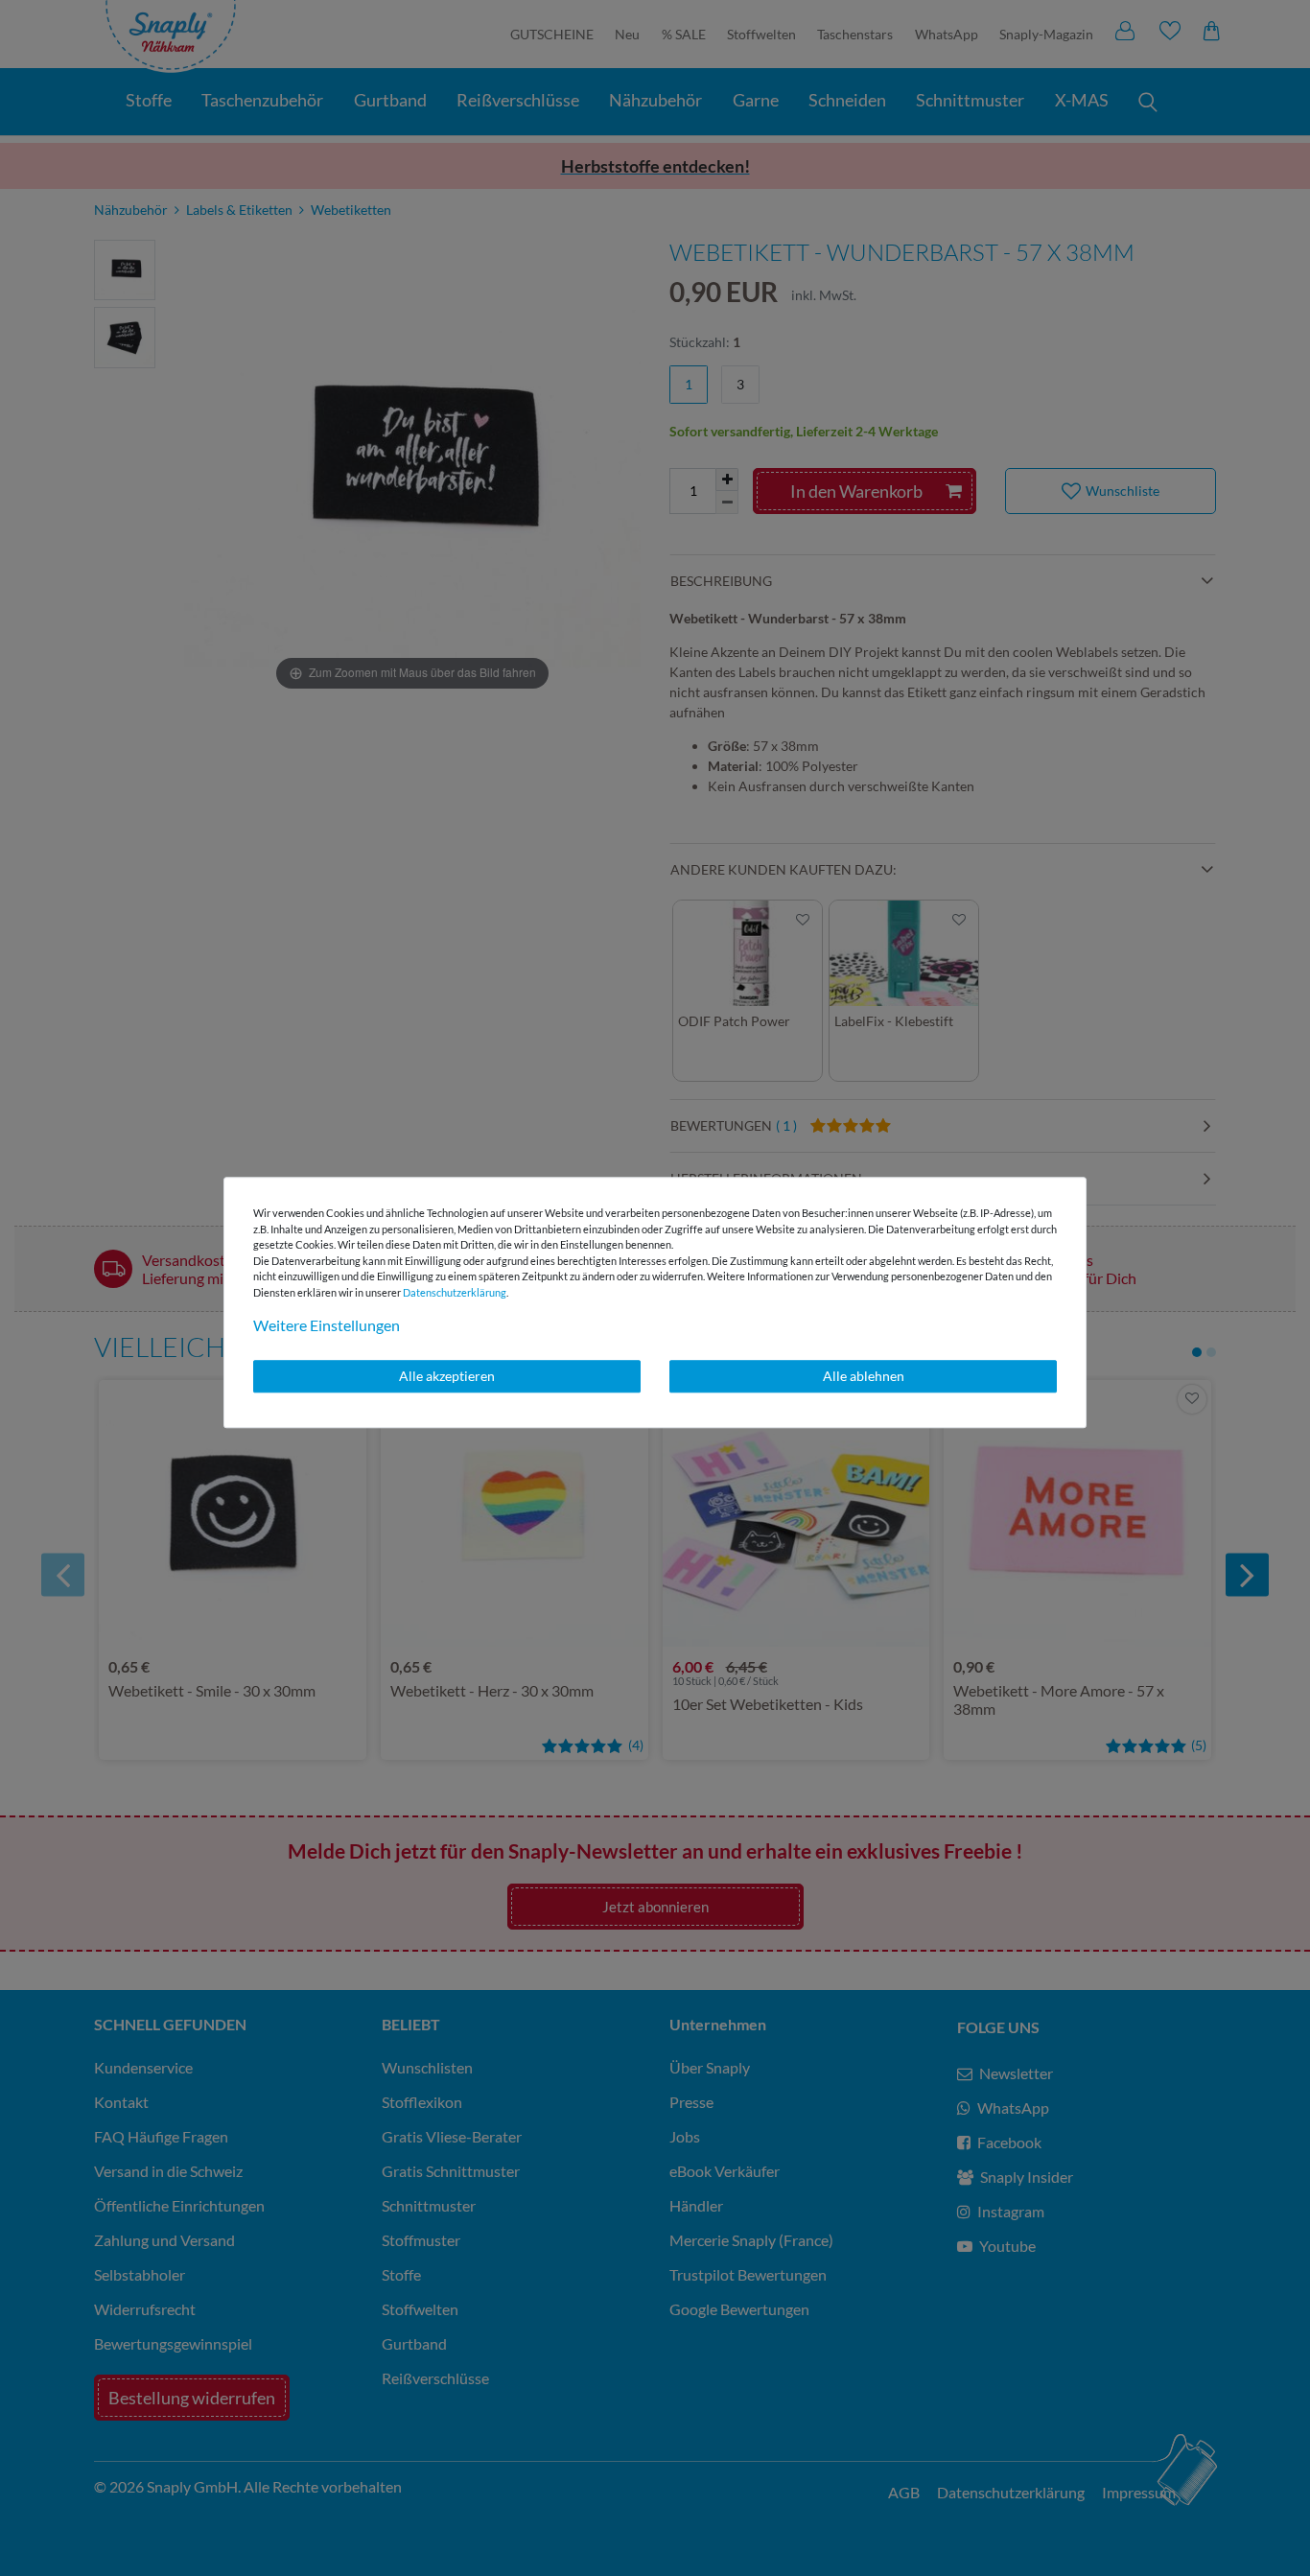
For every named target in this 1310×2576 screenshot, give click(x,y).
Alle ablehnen (864, 1376)
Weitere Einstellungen (327, 1325)
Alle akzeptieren (447, 1376)
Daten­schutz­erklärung (455, 1292)
